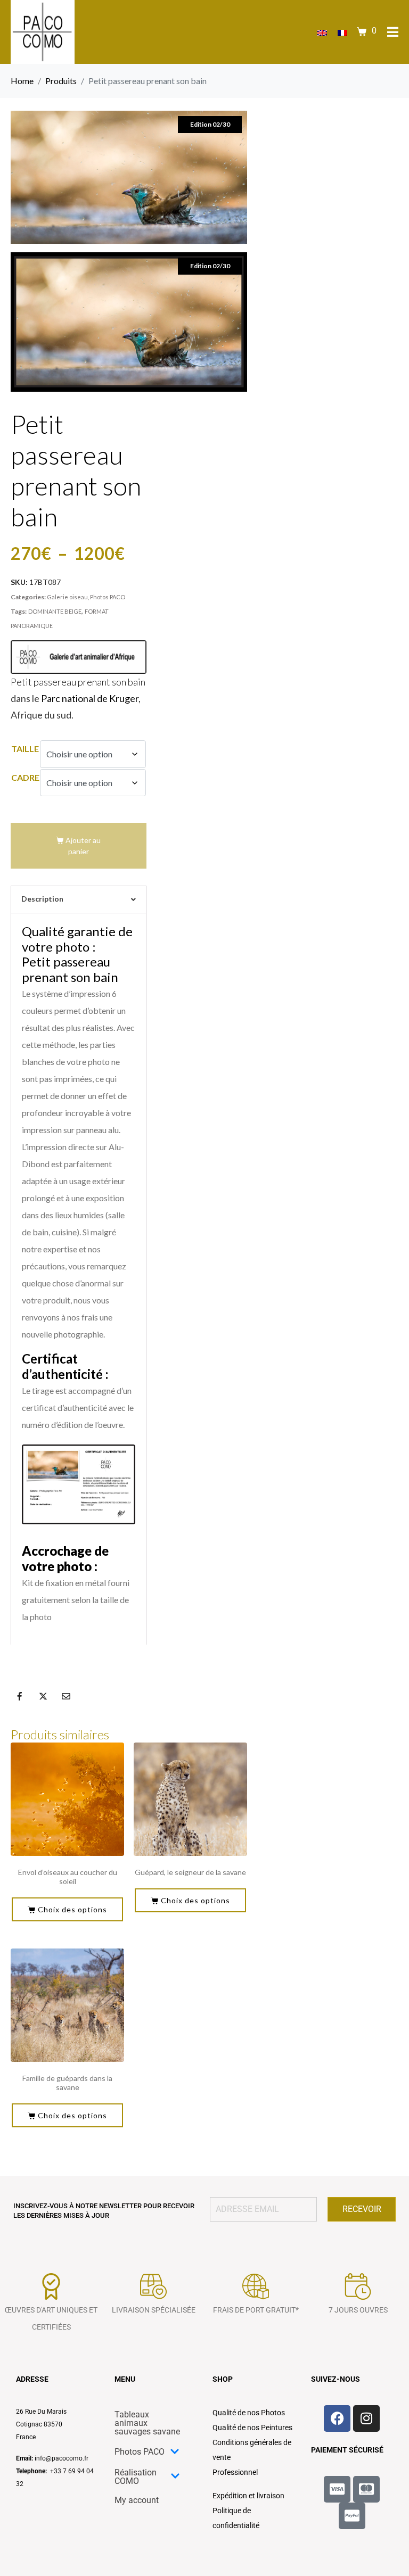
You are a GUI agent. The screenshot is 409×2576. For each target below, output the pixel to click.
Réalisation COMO (136, 2477)
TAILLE (25, 749)
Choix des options (72, 1909)
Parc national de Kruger (90, 698)
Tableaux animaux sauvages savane (147, 2423)
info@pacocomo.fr (62, 2458)
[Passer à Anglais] (322, 32)
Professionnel (235, 2472)
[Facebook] (337, 2418)
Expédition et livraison (248, 2496)
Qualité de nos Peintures (252, 2428)
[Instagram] (366, 2418)
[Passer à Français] (342, 32)
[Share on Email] (66, 1696)
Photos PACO (108, 597)
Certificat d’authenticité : (65, 1366)
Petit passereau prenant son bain (78, 682)
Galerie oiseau (67, 597)
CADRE (25, 777)
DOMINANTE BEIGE (55, 611)
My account (137, 2500)
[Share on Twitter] (43, 1696)
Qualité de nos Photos (249, 2413)
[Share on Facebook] (20, 1696)
